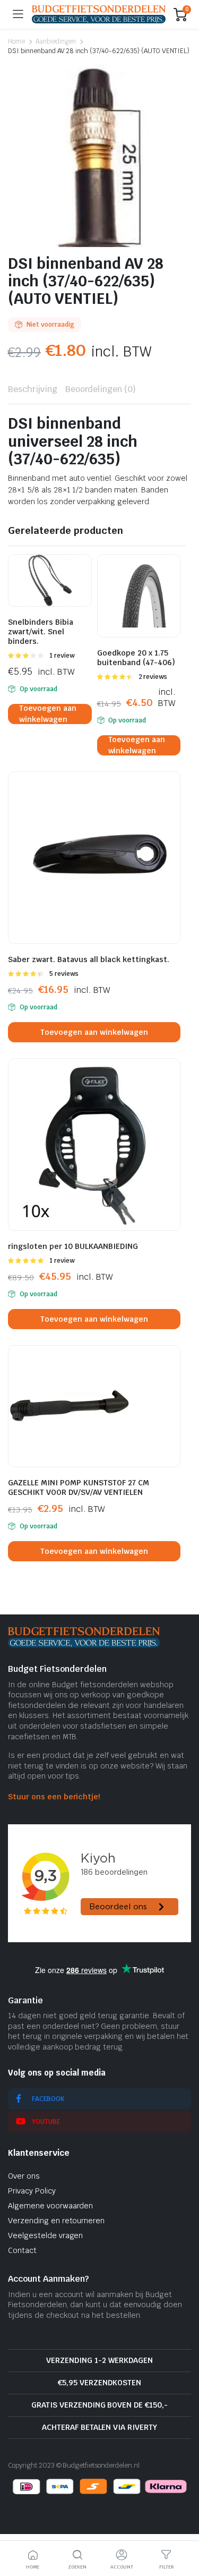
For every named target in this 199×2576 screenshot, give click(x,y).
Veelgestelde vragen (45, 2235)
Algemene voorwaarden (50, 2206)
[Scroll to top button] (182, 2528)
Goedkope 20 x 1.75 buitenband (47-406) (136, 658)
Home (16, 41)
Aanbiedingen (56, 41)
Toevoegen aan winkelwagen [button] (48, 714)
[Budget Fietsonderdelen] (99, 14)
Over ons (24, 2176)
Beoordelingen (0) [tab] (101, 389)
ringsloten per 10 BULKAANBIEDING (73, 1246)
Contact (22, 2250)
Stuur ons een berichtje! (54, 1797)
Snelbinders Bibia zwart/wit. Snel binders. (41, 632)
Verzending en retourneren (56, 2221)
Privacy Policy (32, 2191)
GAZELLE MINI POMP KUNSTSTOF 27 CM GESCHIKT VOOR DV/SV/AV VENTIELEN (79, 1487)
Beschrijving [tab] (33, 389)
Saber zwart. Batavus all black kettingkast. (89, 959)
